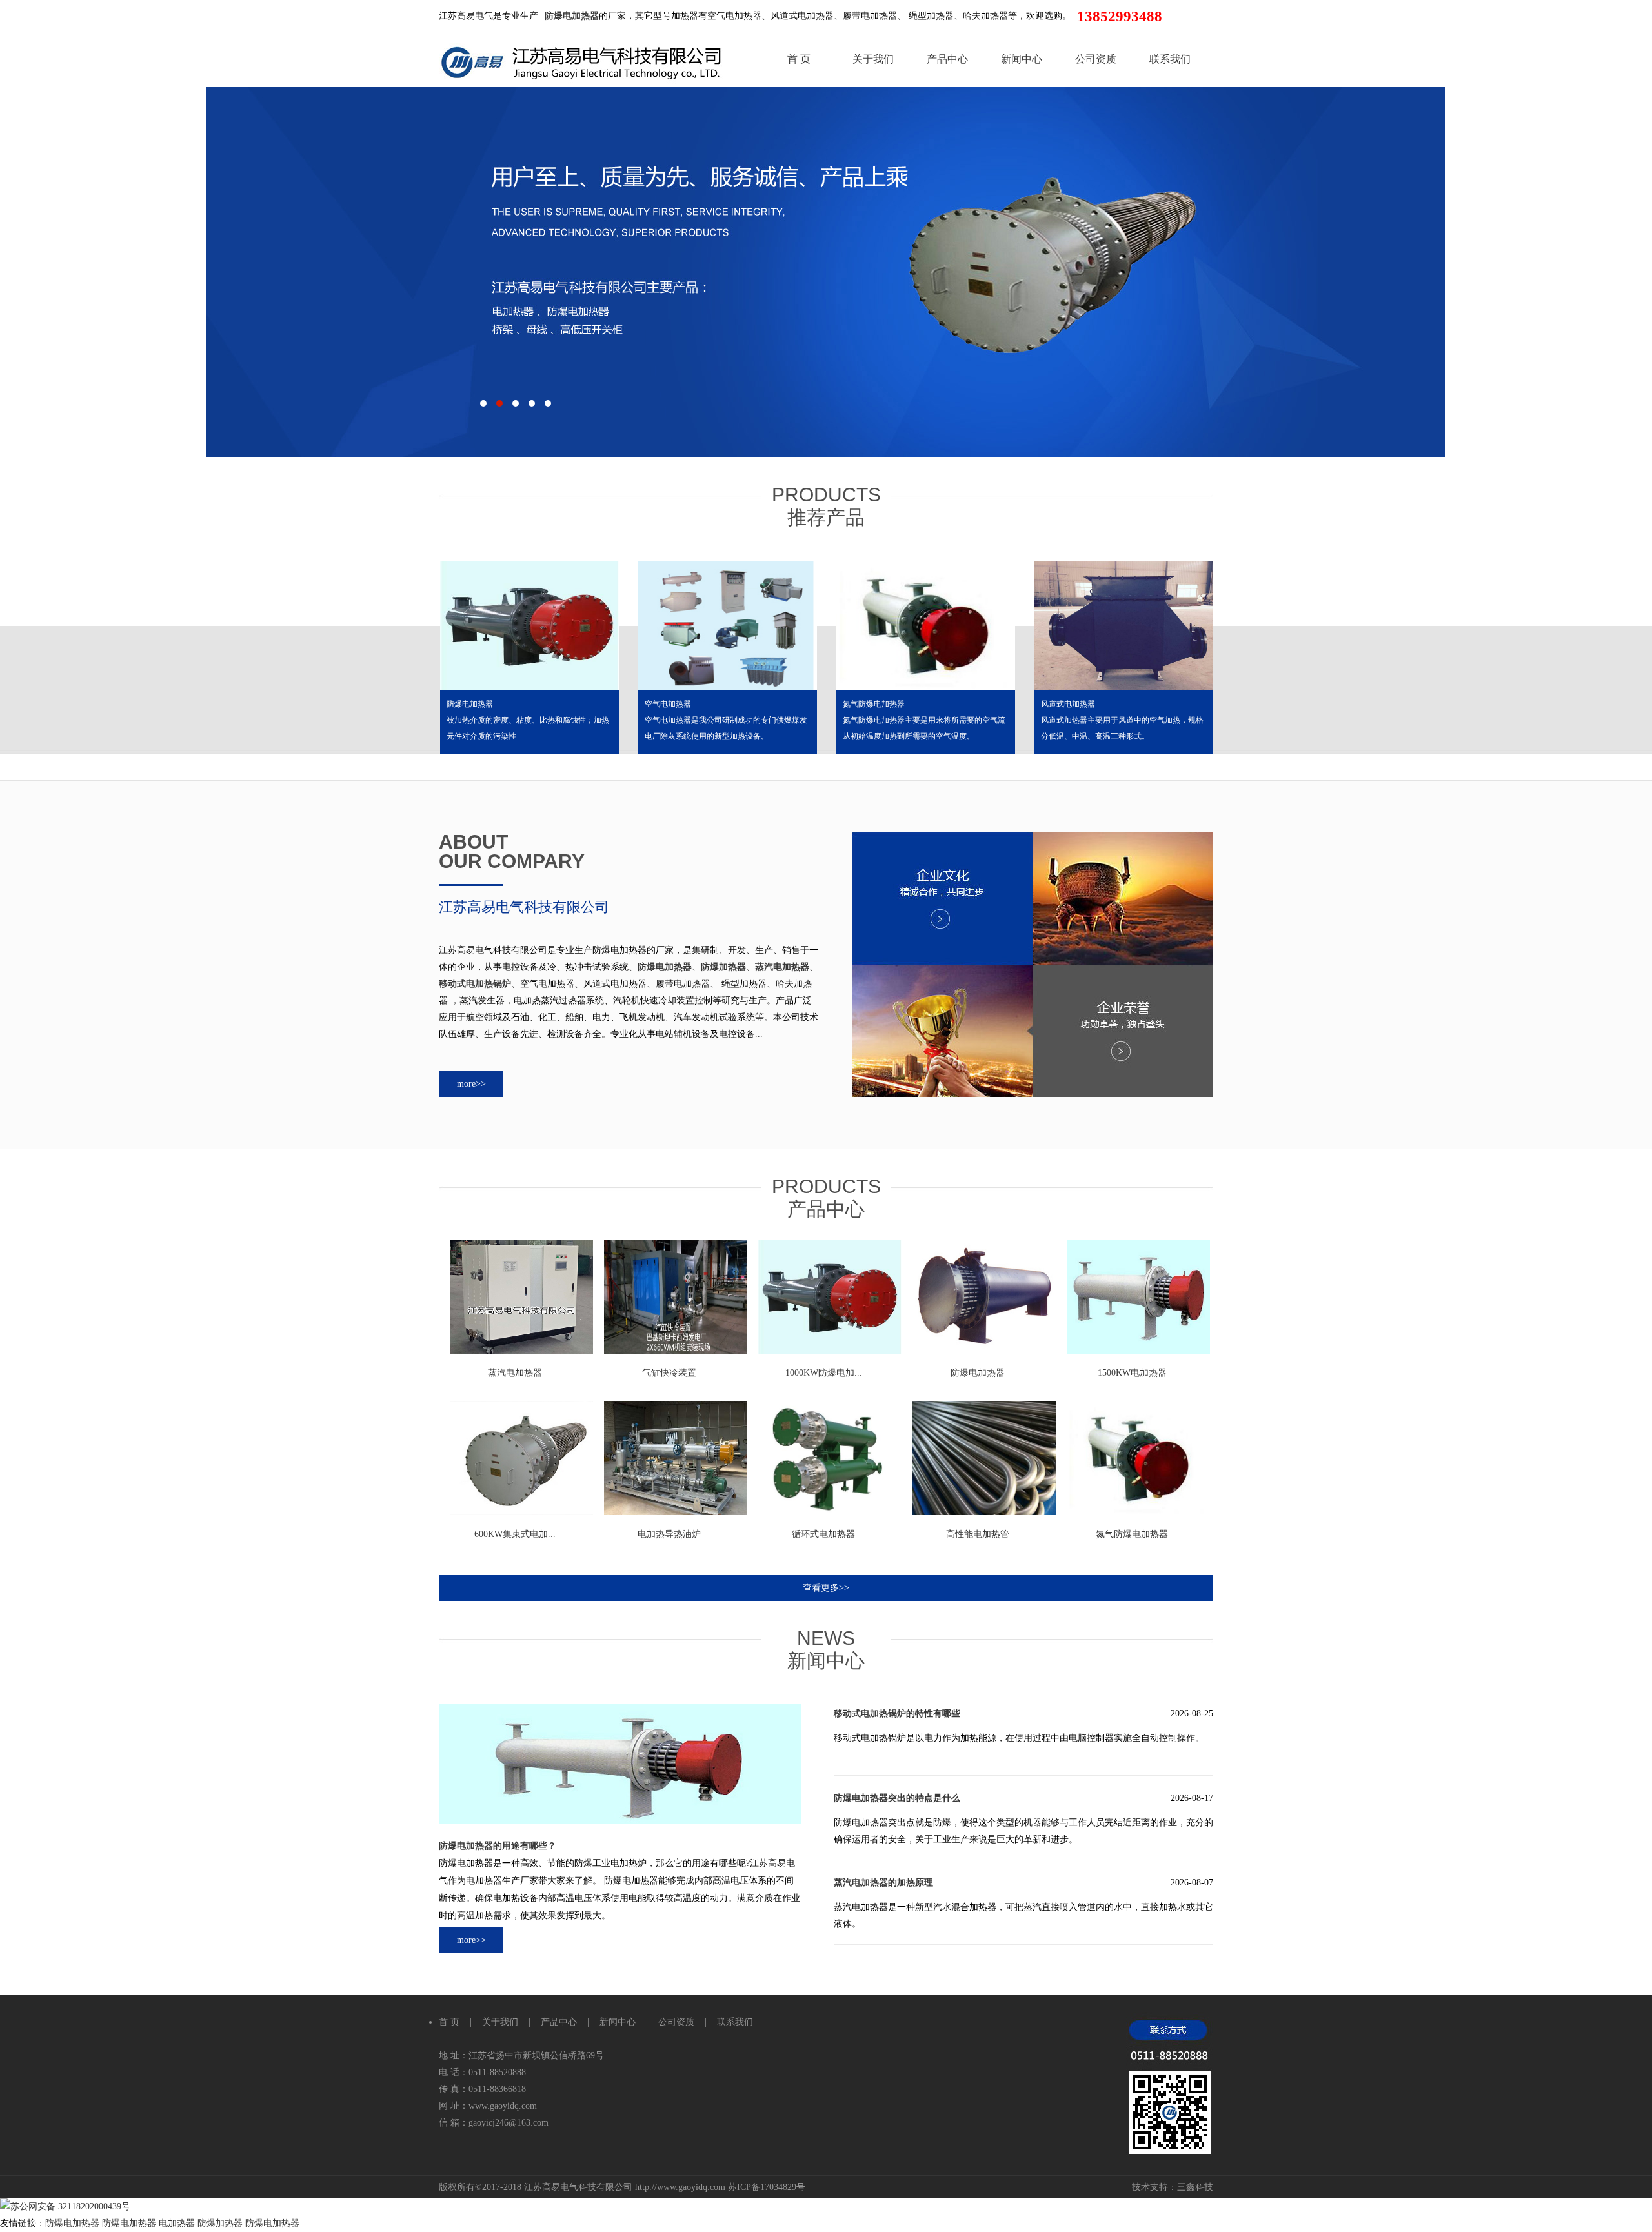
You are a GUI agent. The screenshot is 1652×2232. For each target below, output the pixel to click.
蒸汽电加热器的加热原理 (883, 1883)
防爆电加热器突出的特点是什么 (897, 1798)
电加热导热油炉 (669, 1534)
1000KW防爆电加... (824, 1373)
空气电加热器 (668, 704)
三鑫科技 (1195, 2187)
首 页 (799, 59)
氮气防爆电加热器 (874, 704)
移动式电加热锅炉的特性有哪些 (897, 1714)
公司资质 (1096, 59)
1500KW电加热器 (1132, 1373)
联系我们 (1170, 59)
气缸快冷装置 (669, 1373)
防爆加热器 (221, 2223)
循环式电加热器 (823, 1534)
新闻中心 (1022, 59)
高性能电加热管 (978, 1534)
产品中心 (947, 59)
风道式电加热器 (1068, 704)
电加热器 (178, 2223)
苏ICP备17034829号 (767, 2187)
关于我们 (873, 59)
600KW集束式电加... (515, 1534)
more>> (471, 1084)
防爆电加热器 (470, 704)
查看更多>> (826, 1588)
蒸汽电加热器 (515, 1373)
